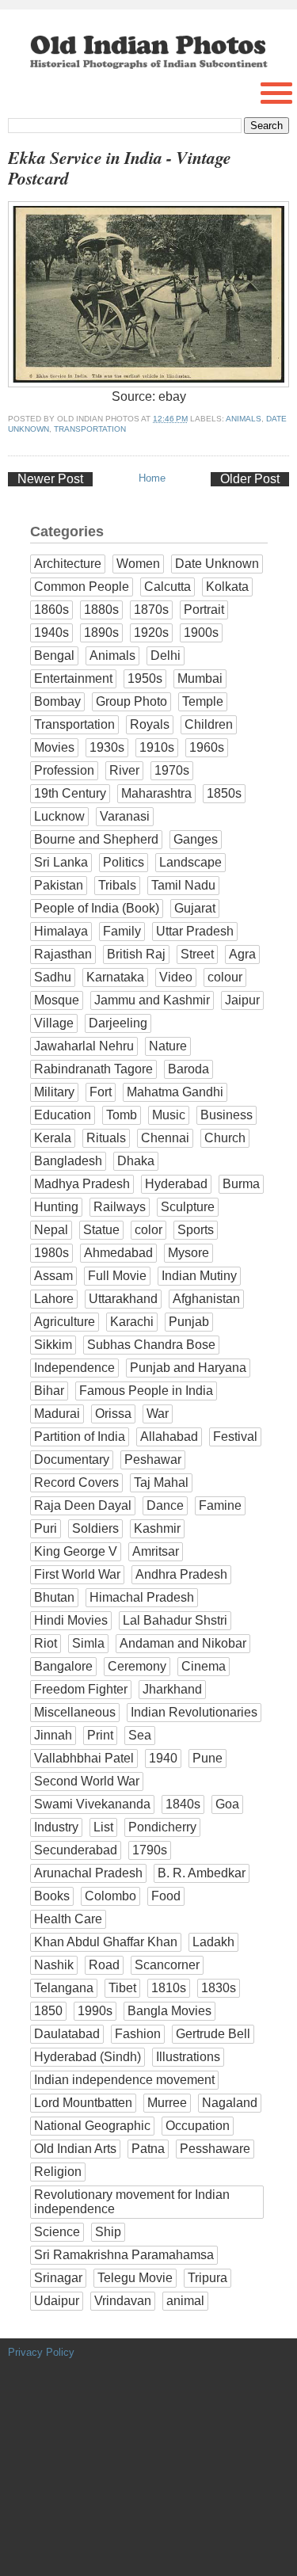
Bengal (54, 655)
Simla (88, 1643)
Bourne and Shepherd (96, 839)
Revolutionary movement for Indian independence (132, 2202)
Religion (58, 2172)
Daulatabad (67, 2034)
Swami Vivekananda (92, 1804)
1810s (169, 1988)
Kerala (53, 1138)
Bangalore (63, 1666)
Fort (101, 1092)
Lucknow (59, 816)
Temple (203, 701)
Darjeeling (118, 1023)
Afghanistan (206, 1299)
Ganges (196, 839)
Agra (242, 954)
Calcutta (168, 587)
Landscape (190, 862)
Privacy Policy (41, 2352)
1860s (51, 610)
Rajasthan (63, 954)
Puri (46, 1528)
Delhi (166, 655)
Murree (167, 2103)
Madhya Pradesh (82, 1184)
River (124, 770)
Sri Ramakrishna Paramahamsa (124, 2255)
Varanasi (125, 816)
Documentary (72, 1459)
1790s (150, 1850)
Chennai (165, 1138)
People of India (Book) (97, 908)
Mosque (57, 1000)
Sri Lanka (61, 862)
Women (138, 564)
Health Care (68, 1919)
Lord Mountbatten (83, 2103)
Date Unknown (217, 564)
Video (176, 977)
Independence (74, 1368)
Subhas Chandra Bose (151, 1345)
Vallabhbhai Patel (84, 1758)
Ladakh (213, 1942)
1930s (107, 747)
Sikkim (53, 1345)
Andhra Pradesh (181, 1574)
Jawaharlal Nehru (84, 1046)
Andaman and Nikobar (183, 1643)
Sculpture (188, 1207)
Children (209, 724)
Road (104, 1965)
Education (63, 1115)
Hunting (56, 1207)
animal (185, 2301)
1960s (207, 747)
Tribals (117, 885)
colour (225, 977)
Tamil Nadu (183, 885)
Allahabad (169, 1437)
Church (225, 1138)
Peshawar (153, 1459)
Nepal (51, 1230)
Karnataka (115, 977)
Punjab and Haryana (188, 1368)
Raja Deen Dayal (83, 1505)
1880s (101, 610)
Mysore (188, 1253)
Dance (165, 1505)
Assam (53, 1276)
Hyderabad (176, 1184)
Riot (46, 1643)
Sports (196, 1230)
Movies (54, 747)
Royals (150, 724)
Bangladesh (68, 1161)
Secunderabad (76, 1850)
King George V (76, 1551)
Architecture (68, 564)
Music (169, 1115)
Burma (241, 1184)
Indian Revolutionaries (194, 1712)
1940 (163, 1758)
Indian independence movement (124, 2080)
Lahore (54, 1299)
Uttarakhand (123, 1299)
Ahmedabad (118, 1253)
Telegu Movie (135, 2278)
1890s (101, 633)
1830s (219, 1988)
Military (54, 1092)
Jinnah (53, 1735)
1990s (95, 2011)
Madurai (57, 1414)
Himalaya (61, 931)
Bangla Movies (169, 2011)
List (103, 1827)
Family (122, 931)
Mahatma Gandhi (175, 1092)
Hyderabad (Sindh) (88, 2057)
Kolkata (227, 587)
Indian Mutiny (199, 1276)
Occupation (198, 2126)
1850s (224, 793)
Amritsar (156, 1551)
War (158, 1414)
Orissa (113, 1414)
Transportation (90, 429)
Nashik (54, 1965)
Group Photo (131, 701)
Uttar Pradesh (195, 931)
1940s (51, 633)
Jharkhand (172, 1689)
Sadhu (53, 977)
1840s (183, 1804)
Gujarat (195, 908)
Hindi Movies (71, 1620)
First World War (77, 1574)
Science (57, 2232)
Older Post (250, 479)
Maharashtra (156, 793)
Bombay (57, 701)
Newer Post (50, 479)
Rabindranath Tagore (93, 1069)
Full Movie (117, 1276)
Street (197, 954)
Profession (64, 770)
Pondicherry (162, 1827)
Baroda (188, 1069)
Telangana (64, 1988)
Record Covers (76, 1482)
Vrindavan (123, 2301)
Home (152, 478)
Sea (140, 1735)
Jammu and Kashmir (152, 1000)
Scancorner (167, 1965)
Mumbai (200, 678)
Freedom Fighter (81, 1689)
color (148, 1230)
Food (166, 1896)
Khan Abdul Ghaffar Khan (106, 1942)
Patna (148, 2149)
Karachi (132, 1322)
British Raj (136, 954)
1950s (145, 678)
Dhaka (136, 1161)
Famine (220, 1505)
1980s (51, 1253)
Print (100, 1735)
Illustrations (188, 2057)
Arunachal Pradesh (88, 1873)
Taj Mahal (161, 1482)
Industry (56, 1827)
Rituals (106, 1138)
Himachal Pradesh (142, 1597)
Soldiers (95, 1528)
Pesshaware (215, 2149)
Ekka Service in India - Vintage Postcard (120, 168)
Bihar (49, 1391)
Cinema (204, 1666)
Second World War (87, 1781)
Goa (227, 1804)
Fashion (138, 2034)
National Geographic (92, 2126)
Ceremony (137, 1666)
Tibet (122, 1988)
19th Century (70, 793)
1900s (201, 633)
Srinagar (58, 2278)
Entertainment (73, 678)
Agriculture (65, 1322)
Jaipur (242, 1000)
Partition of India (80, 1437)
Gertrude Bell (213, 2034)
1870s (151, 610)
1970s (172, 770)
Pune (208, 1758)
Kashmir (157, 1528)
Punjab (189, 1322)
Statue (101, 1230)
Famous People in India (146, 1391)
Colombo (110, 1896)
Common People (82, 587)
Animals (244, 419)
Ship (108, 2232)
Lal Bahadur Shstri (175, 1620)
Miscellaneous (75, 1712)
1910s (157, 747)
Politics (124, 862)
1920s (151, 633)
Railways (120, 1207)
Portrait (204, 610)
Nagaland (230, 2103)
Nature (168, 1046)
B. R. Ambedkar (202, 1873)
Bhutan (54, 1597)
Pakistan (59, 885)
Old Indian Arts (75, 2149)
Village (54, 1023)
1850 (48, 2011)
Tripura (208, 2278)
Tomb (122, 1115)
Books (52, 1896)
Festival (235, 1437)
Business (227, 1115)
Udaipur (57, 2301)
